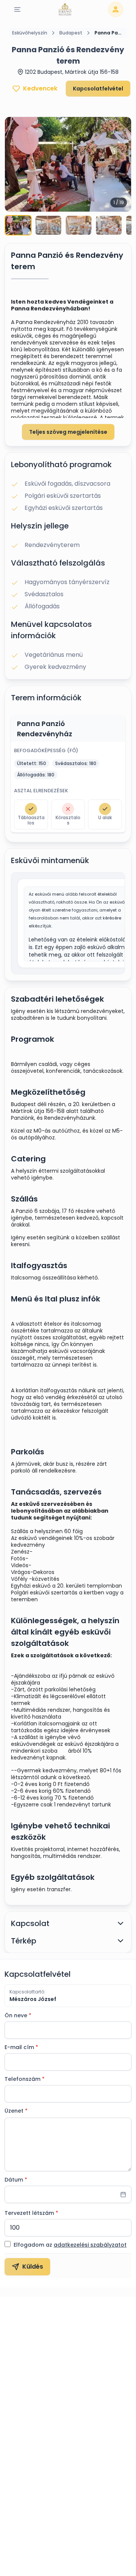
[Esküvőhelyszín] (65, 9)
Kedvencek (40, 88)
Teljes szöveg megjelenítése (68, 432)
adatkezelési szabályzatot (90, 2245)
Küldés (33, 2267)
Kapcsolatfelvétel (98, 89)
